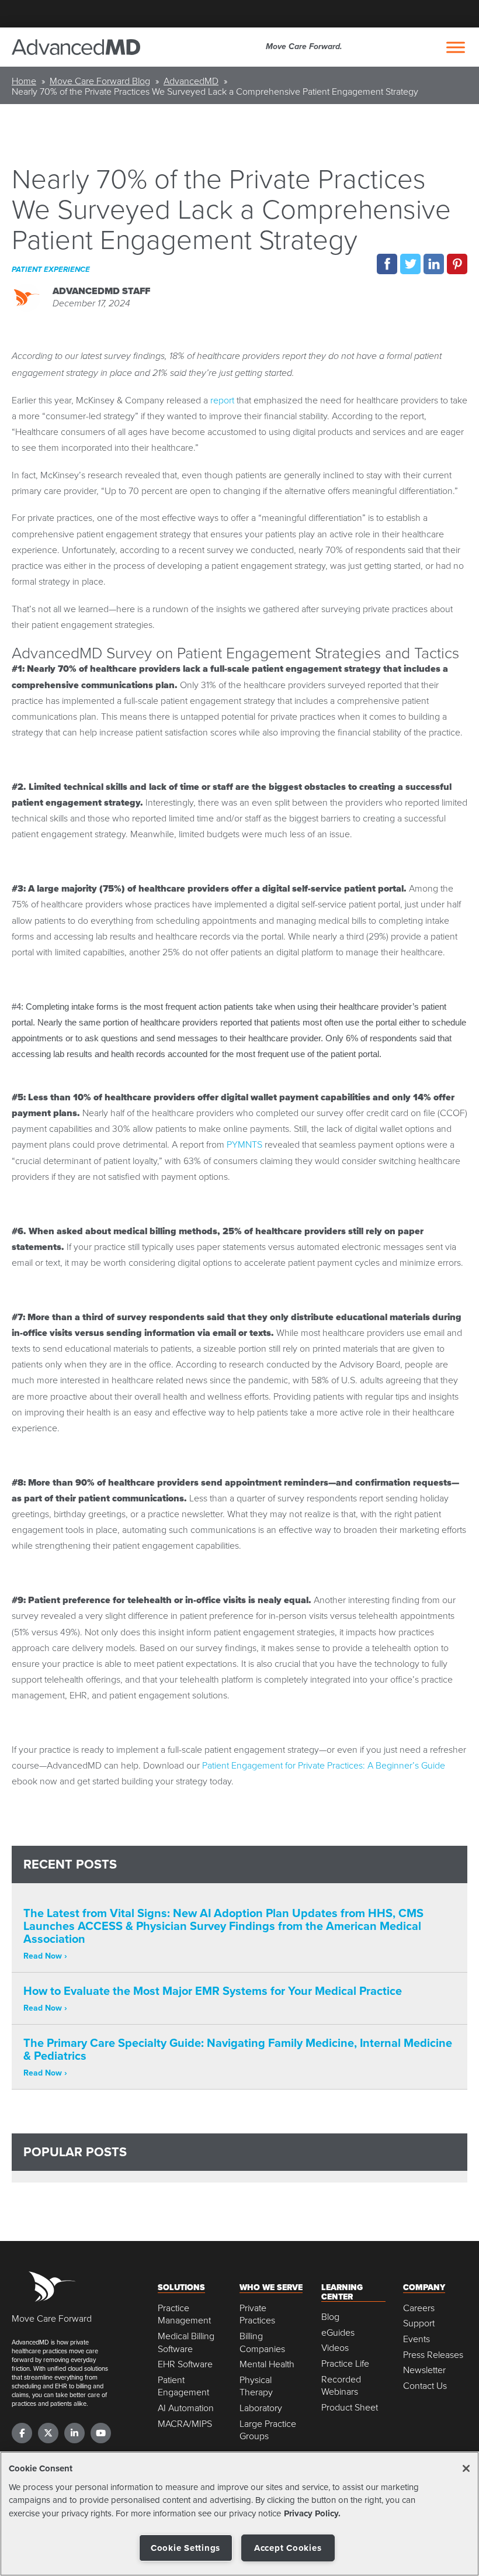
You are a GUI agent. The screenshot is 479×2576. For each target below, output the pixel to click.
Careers (419, 2308)
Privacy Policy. (312, 2513)
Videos (335, 2348)
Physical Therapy (256, 2386)
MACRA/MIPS (185, 2424)
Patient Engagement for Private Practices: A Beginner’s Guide (324, 1765)
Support (419, 2323)
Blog (330, 2317)
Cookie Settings (185, 2548)
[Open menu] (456, 47)
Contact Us (425, 2386)
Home (24, 81)
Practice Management (184, 2314)
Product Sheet (350, 2407)
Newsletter (424, 2370)
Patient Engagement (183, 2386)
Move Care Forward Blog (100, 81)
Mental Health (267, 2364)
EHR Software (185, 2364)
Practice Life (345, 2363)
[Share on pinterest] (457, 264)
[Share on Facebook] (387, 264)
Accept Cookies (288, 2548)
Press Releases (433, 2355)
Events (416, 2339)
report (222, 400)
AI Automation (186, 2408)
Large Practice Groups (268, 2430)
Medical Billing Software (186, 2342)
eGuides (338, 2332)
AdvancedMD (191, 81)
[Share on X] (410, 264)
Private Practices (257, 2314)
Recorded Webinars (341, 2386)
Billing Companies (262, 2342)
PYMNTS (244, 1144)
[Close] (466, 2468)
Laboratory (261, 2408)
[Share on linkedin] (434, 264)
